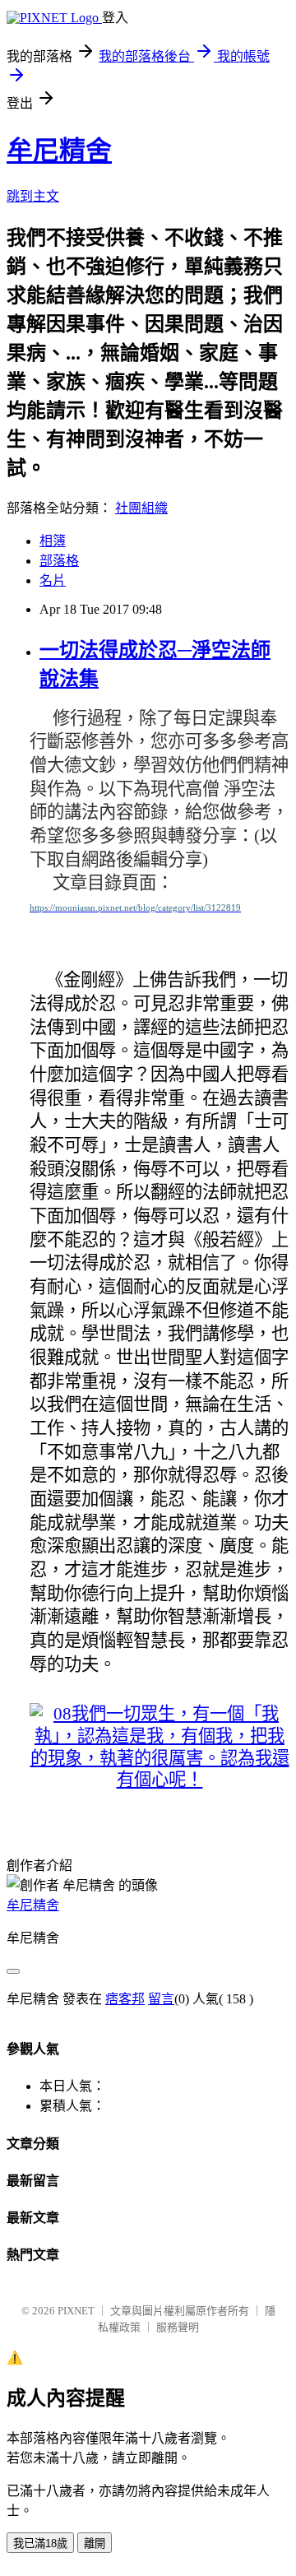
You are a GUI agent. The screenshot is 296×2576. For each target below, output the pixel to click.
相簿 (53, 541)
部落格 (59, 561)
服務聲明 (178, 2327)
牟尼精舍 (59, 151)
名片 (53, 580)
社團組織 (141, 508)
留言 (161, 1999)
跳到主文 (33, 196)
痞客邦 (125, 1999)
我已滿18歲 (40, 2544)
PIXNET (76, 2311)
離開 (95, 2544)
